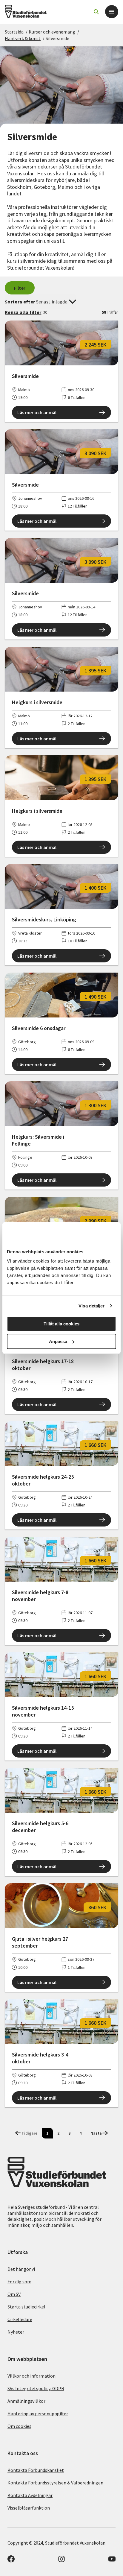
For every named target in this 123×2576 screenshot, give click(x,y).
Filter (20, 288)
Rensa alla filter (23, 312)
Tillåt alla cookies (61, 1324)
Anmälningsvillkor (26, 2401)
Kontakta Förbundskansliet (36, 2470)
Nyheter (16, 2332)
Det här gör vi (21, 2269)
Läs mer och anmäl (37, 412)
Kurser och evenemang (52, 32)
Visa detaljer (92, 1306)
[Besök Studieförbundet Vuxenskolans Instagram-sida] (61, 2561)
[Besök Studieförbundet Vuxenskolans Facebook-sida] (11, 2561)
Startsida (14, 32)
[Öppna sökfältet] (96, 12)
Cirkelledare (20, 2319)
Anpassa (58, 1341)
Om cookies (19, 2426)
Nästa (96, 2133)
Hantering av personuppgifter (38, 2414)
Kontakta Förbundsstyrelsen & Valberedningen (55, 2483)
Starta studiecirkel (26, 2307)
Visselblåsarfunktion (29, 2508)
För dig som (19, 2282)
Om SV (14, 2294)
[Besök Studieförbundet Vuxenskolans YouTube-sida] (112, 2561)
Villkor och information (31, 2376)
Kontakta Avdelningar (30, 2495)
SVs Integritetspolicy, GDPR (36, 2388)
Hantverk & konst (23, 38)
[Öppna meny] (112, 12)
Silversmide (57, 38)
